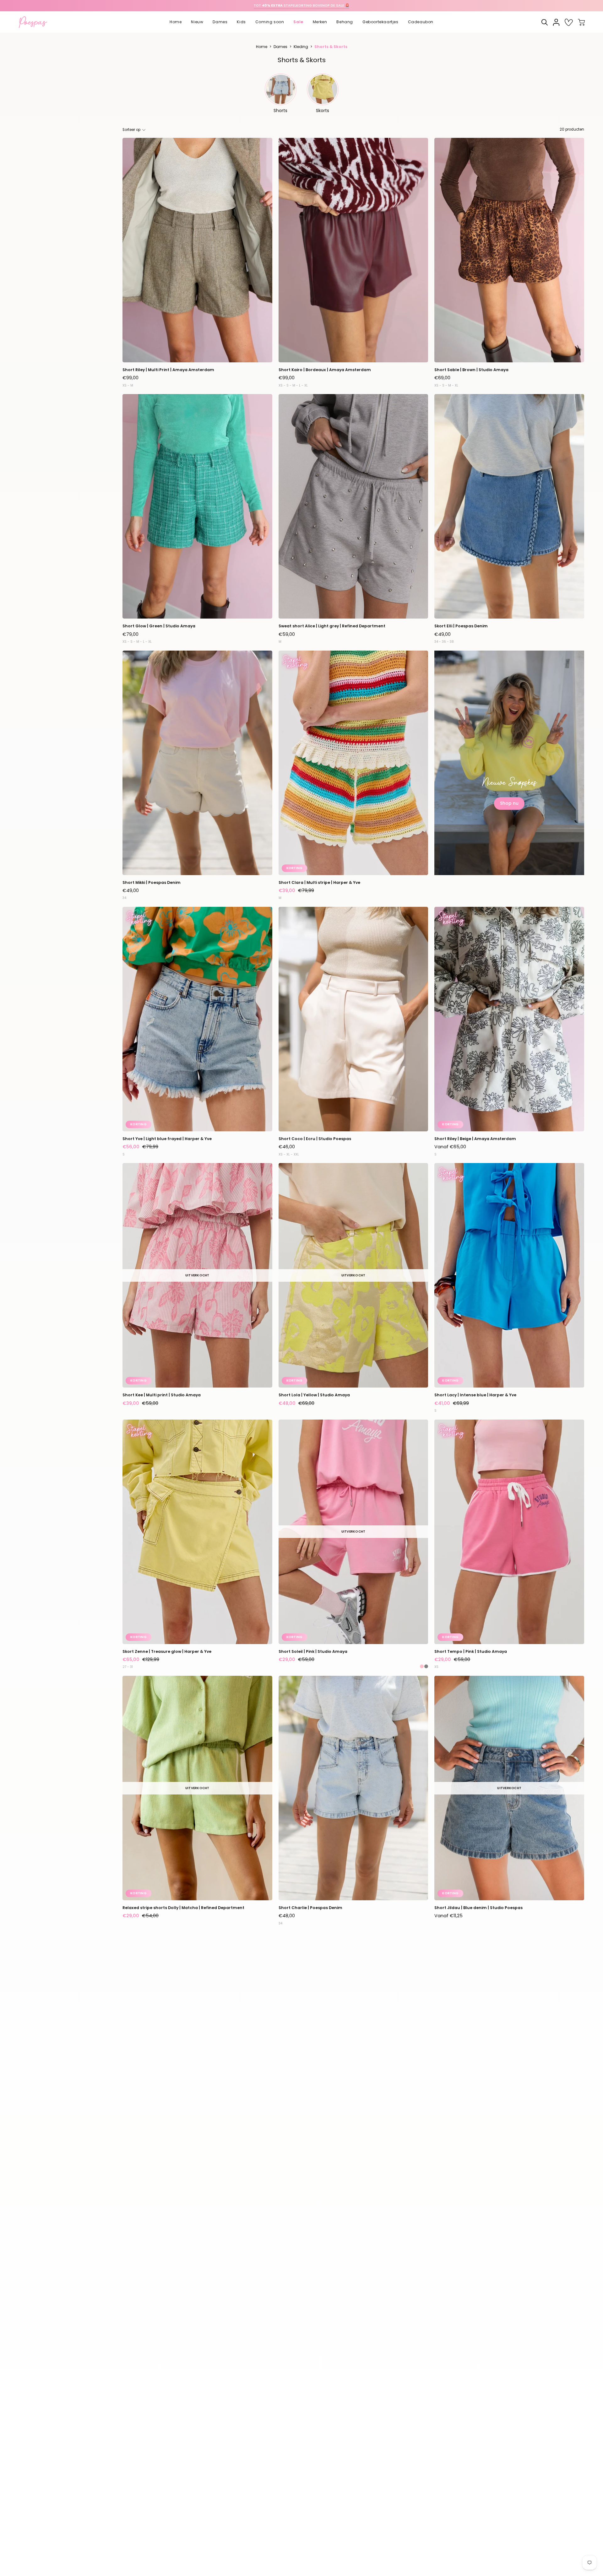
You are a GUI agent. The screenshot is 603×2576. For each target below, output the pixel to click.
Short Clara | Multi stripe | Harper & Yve (319, 882)
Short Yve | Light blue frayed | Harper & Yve (167, 1139)
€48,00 (287, 1916)
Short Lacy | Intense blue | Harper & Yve (475, 1395)
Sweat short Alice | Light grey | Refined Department (332, 626)
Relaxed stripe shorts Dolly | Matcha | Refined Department (183, 1908)
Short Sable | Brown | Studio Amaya (471, 370)
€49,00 (443, 634)
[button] (197, 22)
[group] (301, 6)
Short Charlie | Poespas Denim (310, 1908)
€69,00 (442, 378)
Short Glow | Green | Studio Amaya (159, 626)
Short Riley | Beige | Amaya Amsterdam (475, 1139)
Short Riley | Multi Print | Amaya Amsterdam (168, 370)
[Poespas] (36, 22)
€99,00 (130, 378)
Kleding (301, 47)
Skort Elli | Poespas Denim (461, 626)
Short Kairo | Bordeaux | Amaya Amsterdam (325, 370)
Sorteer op (131, 130)
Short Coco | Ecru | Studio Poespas (315, 1139)
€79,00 (130, 634)
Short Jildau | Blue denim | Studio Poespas (478, 1908)
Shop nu (509, 803)
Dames (280, 47)
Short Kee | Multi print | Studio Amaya (162, 1395)
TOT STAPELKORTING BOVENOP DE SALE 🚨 (301, 5)
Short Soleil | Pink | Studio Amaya (313, 1651)
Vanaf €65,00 (450, 1147)
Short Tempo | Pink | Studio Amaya (471, 1651)
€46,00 (287, 1147)
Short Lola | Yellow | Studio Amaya (314, 1395)
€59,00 (287, 634)
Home (262, 47)
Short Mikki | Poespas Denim (152, 882)
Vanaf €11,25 (448, 1916)
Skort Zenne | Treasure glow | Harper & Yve (167, 1651)
